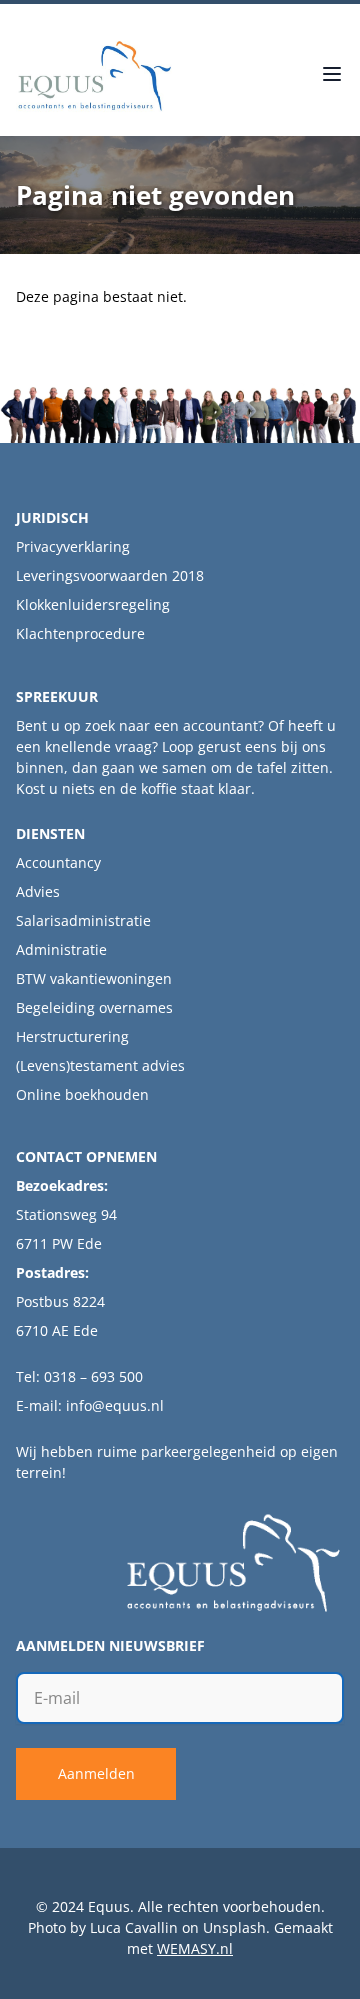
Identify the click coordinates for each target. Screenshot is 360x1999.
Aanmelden (96, 1773)
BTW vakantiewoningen (94, 978)
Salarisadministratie (83, 920)
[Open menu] (332, 76)
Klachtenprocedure (80, 633)
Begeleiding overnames (94, 1007)
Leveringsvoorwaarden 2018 (110, 575)
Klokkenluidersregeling (93, 604)
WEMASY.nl (195, 1948)
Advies (38, 891)
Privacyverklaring (73, 546)
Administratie (61, 949)
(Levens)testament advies (100, 1065)
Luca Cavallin (134, 1927)
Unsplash (234, 1927)
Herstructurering (72, 1036)
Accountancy (58, 862)
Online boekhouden (82, 1094)
